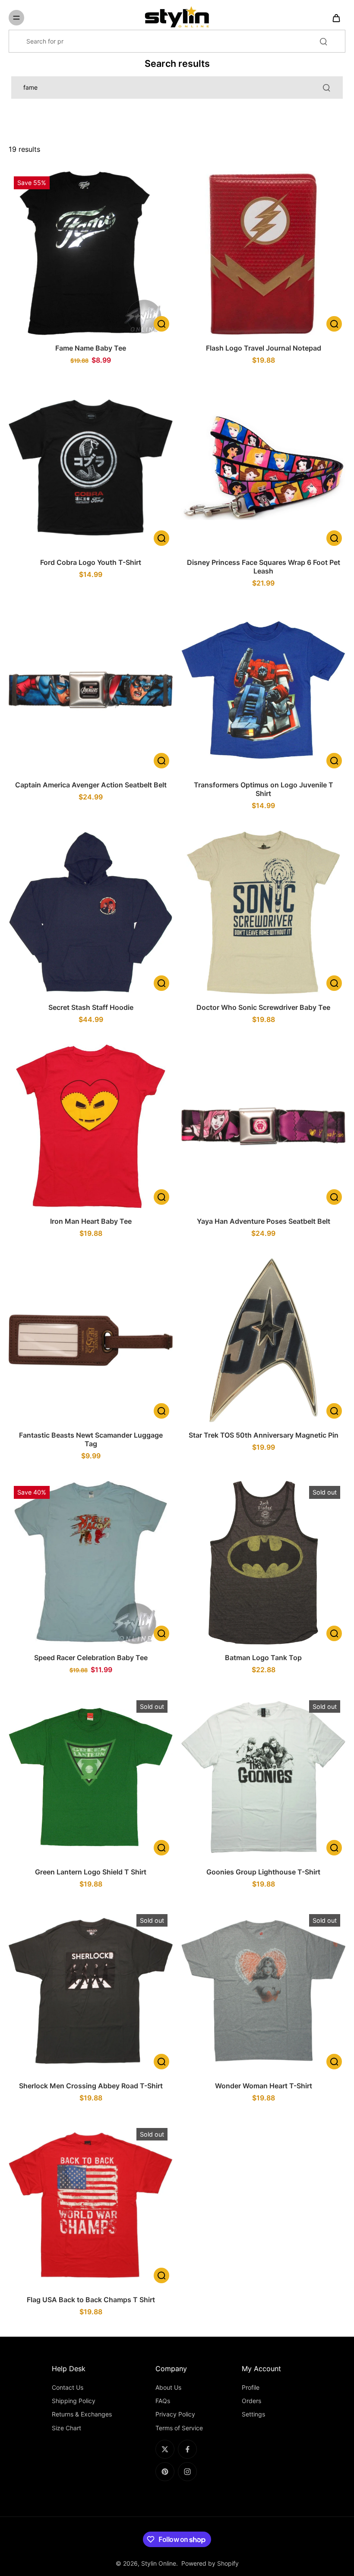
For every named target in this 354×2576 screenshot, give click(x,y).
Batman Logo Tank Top (263, 1658)
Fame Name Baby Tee (91, 348)
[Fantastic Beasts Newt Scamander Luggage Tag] (91, 1340)
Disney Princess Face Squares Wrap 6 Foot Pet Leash (264, 567)
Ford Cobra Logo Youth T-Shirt (91, 562)
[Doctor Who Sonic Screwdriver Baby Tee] (263, 912)
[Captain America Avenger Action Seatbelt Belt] (91, 690)
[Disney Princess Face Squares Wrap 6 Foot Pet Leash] (263, 467)
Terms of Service (179, 2428)
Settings (253, 2414)
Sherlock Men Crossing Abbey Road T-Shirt (91, 2086)
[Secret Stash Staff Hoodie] (91, 912)
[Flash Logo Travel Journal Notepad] (263, 253)
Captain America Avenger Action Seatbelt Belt (91, 785)
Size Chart (66, 2428)
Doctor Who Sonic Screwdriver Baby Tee (263, 1007)
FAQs (163, 2401)
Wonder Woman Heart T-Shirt (264, 2086)
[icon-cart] (336, 18)
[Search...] (323, 41)
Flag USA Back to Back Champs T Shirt (91, 2300)
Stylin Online (159, 2563)
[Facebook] (187, 2449)
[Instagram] (187, 2472)
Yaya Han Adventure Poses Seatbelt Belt (264, 1221)
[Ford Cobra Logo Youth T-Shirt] (91, 467)
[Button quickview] (161, 324)
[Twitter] (165, 2449)
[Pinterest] (165, 2472)
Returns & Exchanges (82, 2414)
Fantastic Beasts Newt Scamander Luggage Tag (91, 1439)
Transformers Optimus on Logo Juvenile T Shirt (264, 789)
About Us (168, 2387)
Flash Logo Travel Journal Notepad (264, 348)
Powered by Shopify (210, 2563)
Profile (251, 2387)
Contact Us (68, 2387)
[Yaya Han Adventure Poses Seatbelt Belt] (263, 1126)
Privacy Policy (175, 2414)
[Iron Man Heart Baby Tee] (91, 1126)
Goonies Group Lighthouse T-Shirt (263, 1872)
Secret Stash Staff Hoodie (91, 1007)
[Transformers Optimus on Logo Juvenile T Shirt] (263, 690)
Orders (251, 2401)
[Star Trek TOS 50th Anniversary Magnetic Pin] (263, 1340)
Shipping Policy (74, 2401)
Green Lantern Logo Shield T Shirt (91, 1872)
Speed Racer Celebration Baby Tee (91, 1658)
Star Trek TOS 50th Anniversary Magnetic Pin (264, 1435)
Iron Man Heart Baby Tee (91, 1221)
